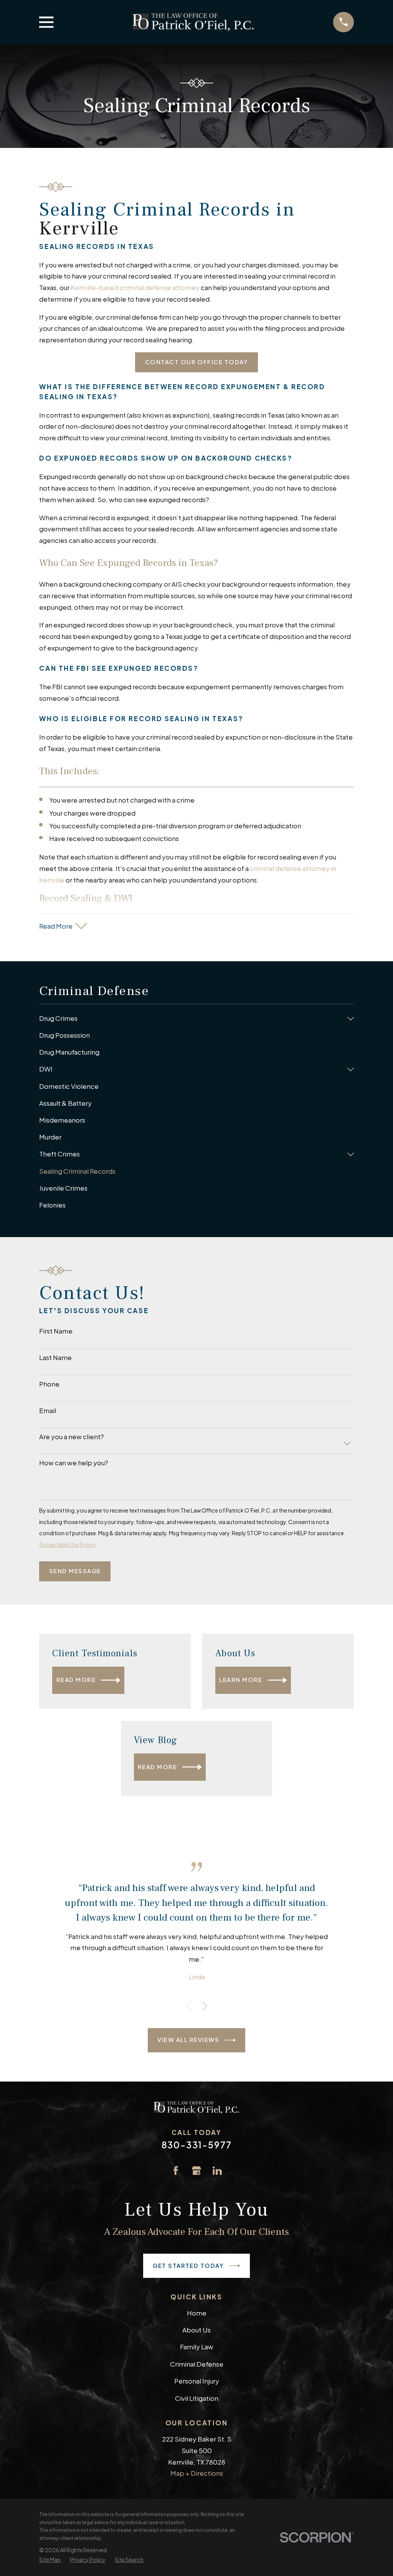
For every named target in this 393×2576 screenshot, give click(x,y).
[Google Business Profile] (196, 2171)
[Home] (193, 22)
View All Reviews (188, 2040)
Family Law (197, 2347)
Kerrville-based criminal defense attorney (135, 287)
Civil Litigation (197, 2398)
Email (48, 1410)
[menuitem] (191, 1018)
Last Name (55, 1357)
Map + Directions (197, 2473)
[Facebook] (176, 2171)
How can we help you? (74, 1463)
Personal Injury (197, 2381)
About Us (196, 2330)
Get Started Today (188, 2266)
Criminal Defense (197, 2364)
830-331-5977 (197, 2145)
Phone (49, 1384)
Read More (76, 1680)
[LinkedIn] (217, 2171)
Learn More (241, 1680)
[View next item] (205, 2006)
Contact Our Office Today (197, 362)
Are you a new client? (72, 1436)
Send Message (75, 1571)
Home (197, 2313)
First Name (56, 1331)
